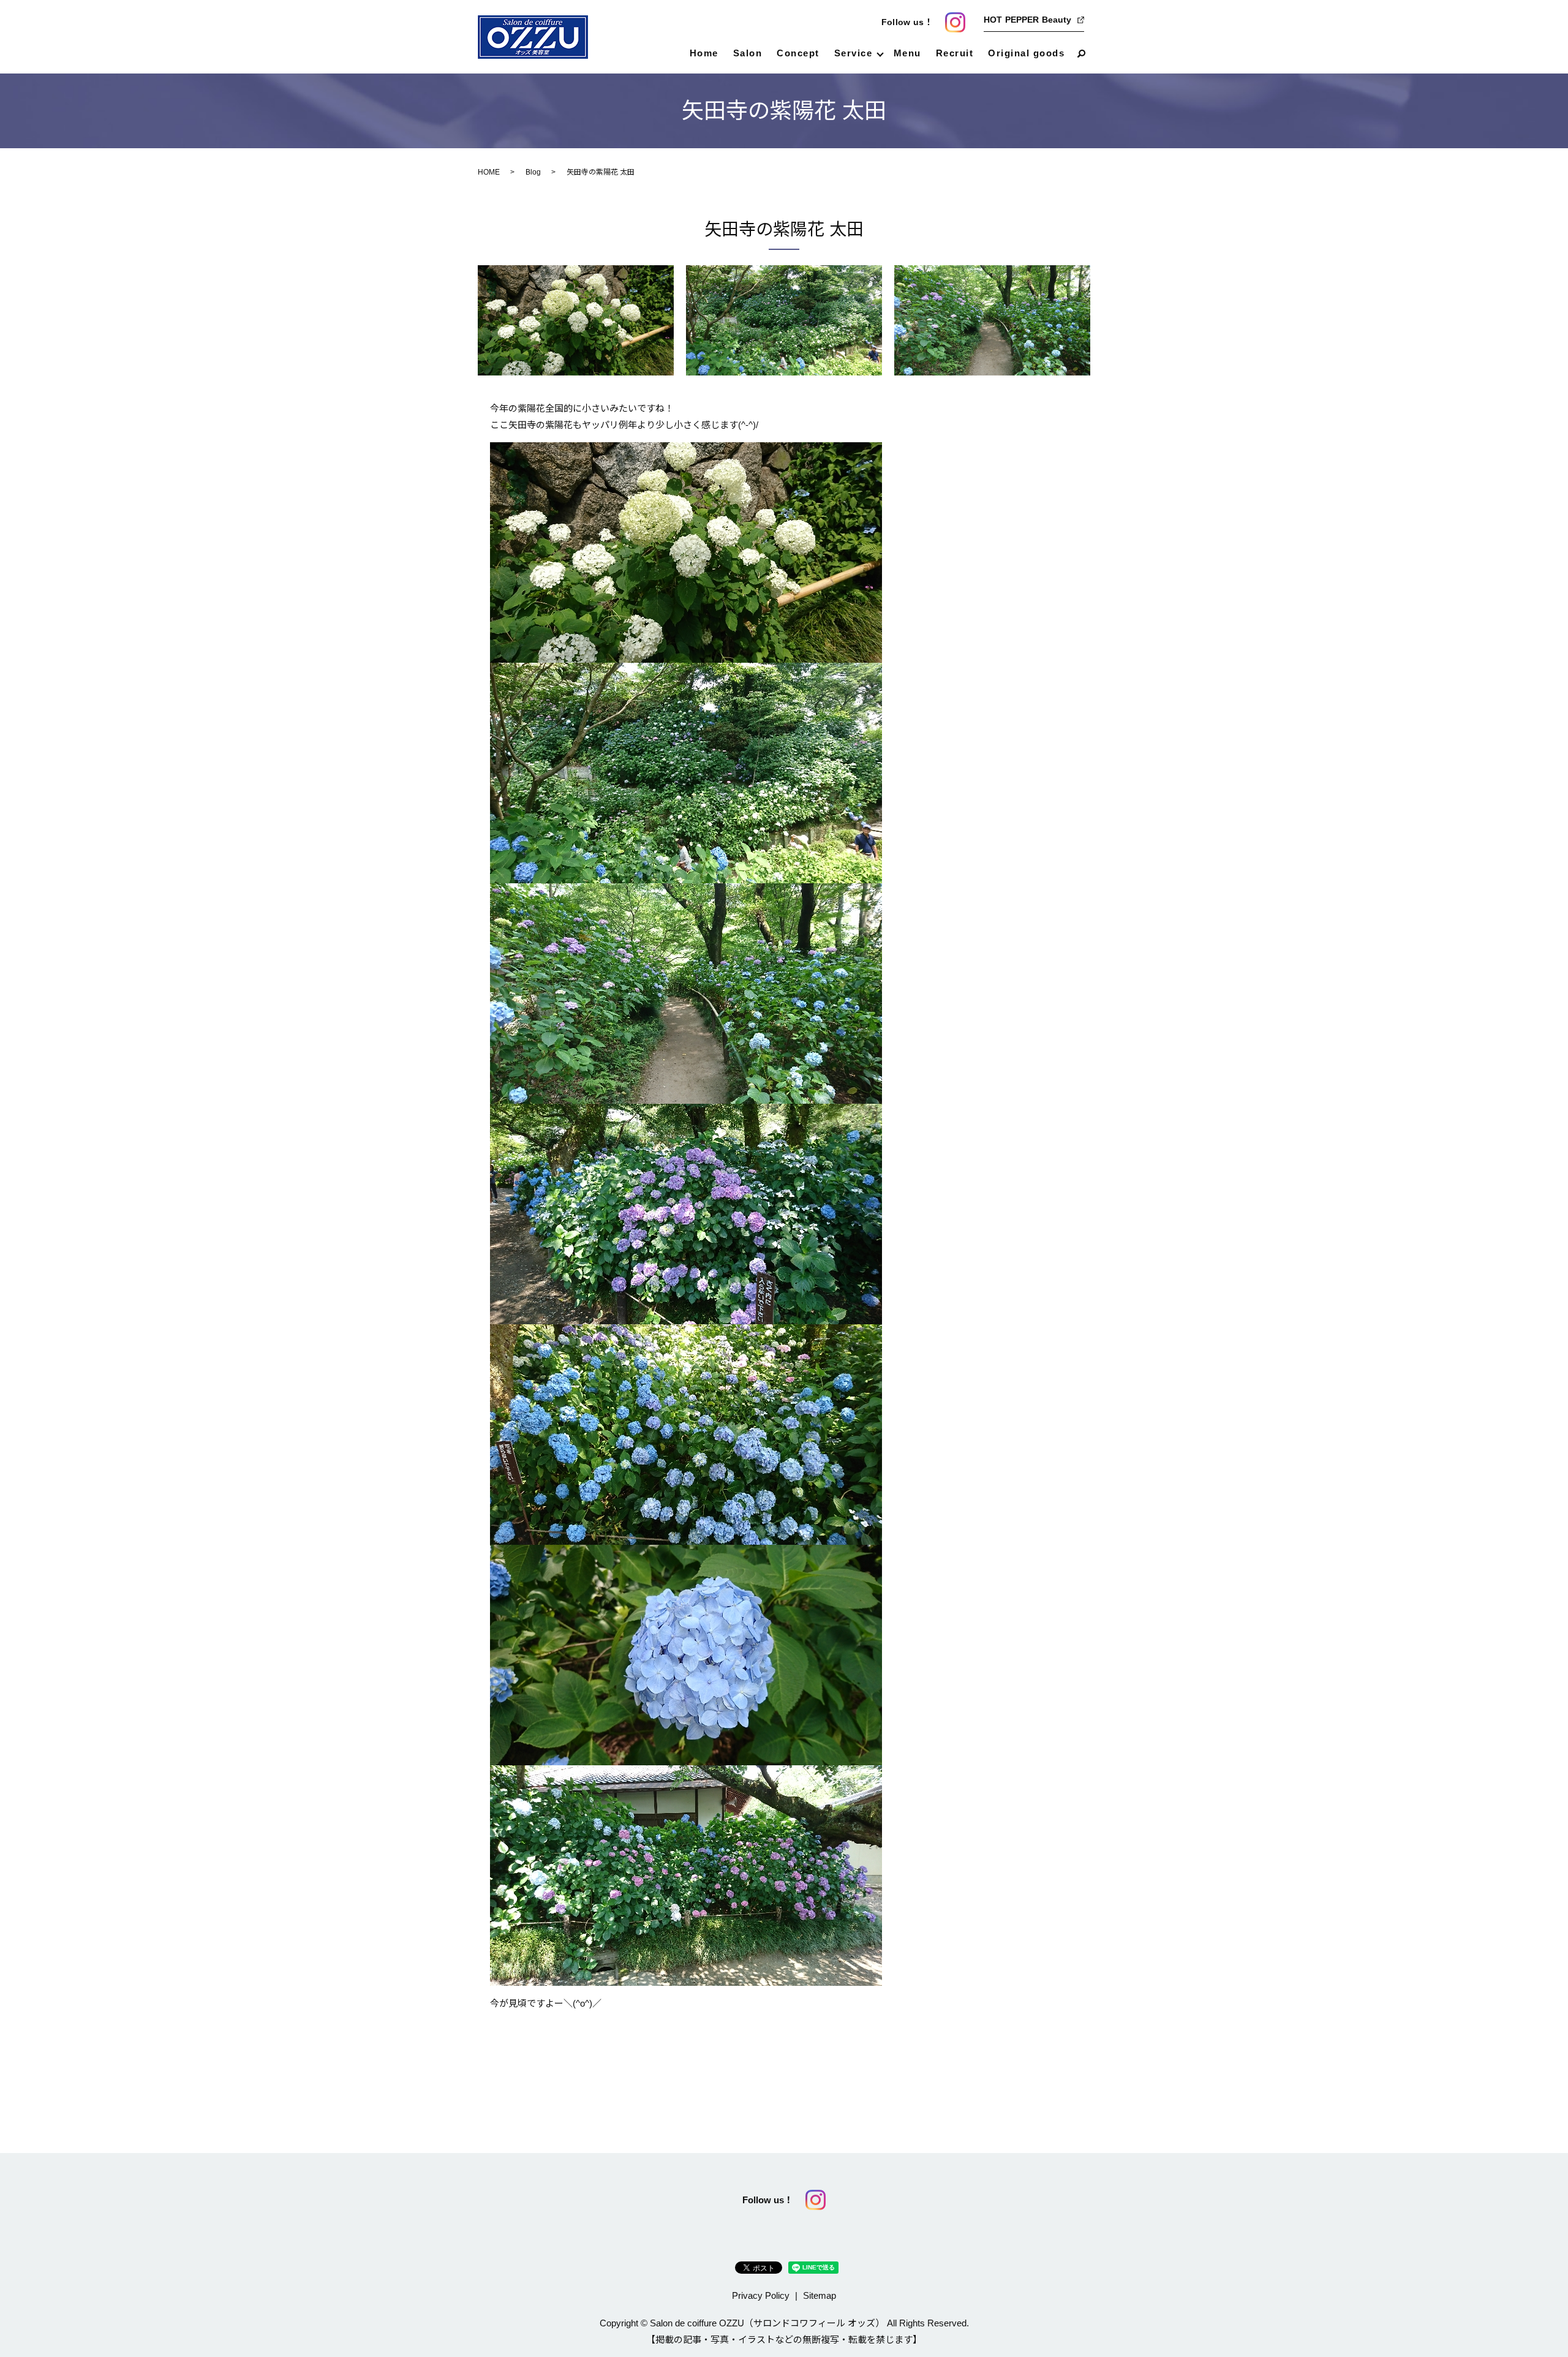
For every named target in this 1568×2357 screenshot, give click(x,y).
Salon (748, 53)
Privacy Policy (761, 2295)
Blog (533, 172)
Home (704, 53)
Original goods (1026, 53)
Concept (798, 53)
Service (854, 53)
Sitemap (820, 2295)
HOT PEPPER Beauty (1027, 20)
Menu (907, 53)
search (1081, 54)
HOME (489, 172)
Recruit (955, 53)
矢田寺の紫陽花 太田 (784, 229)
